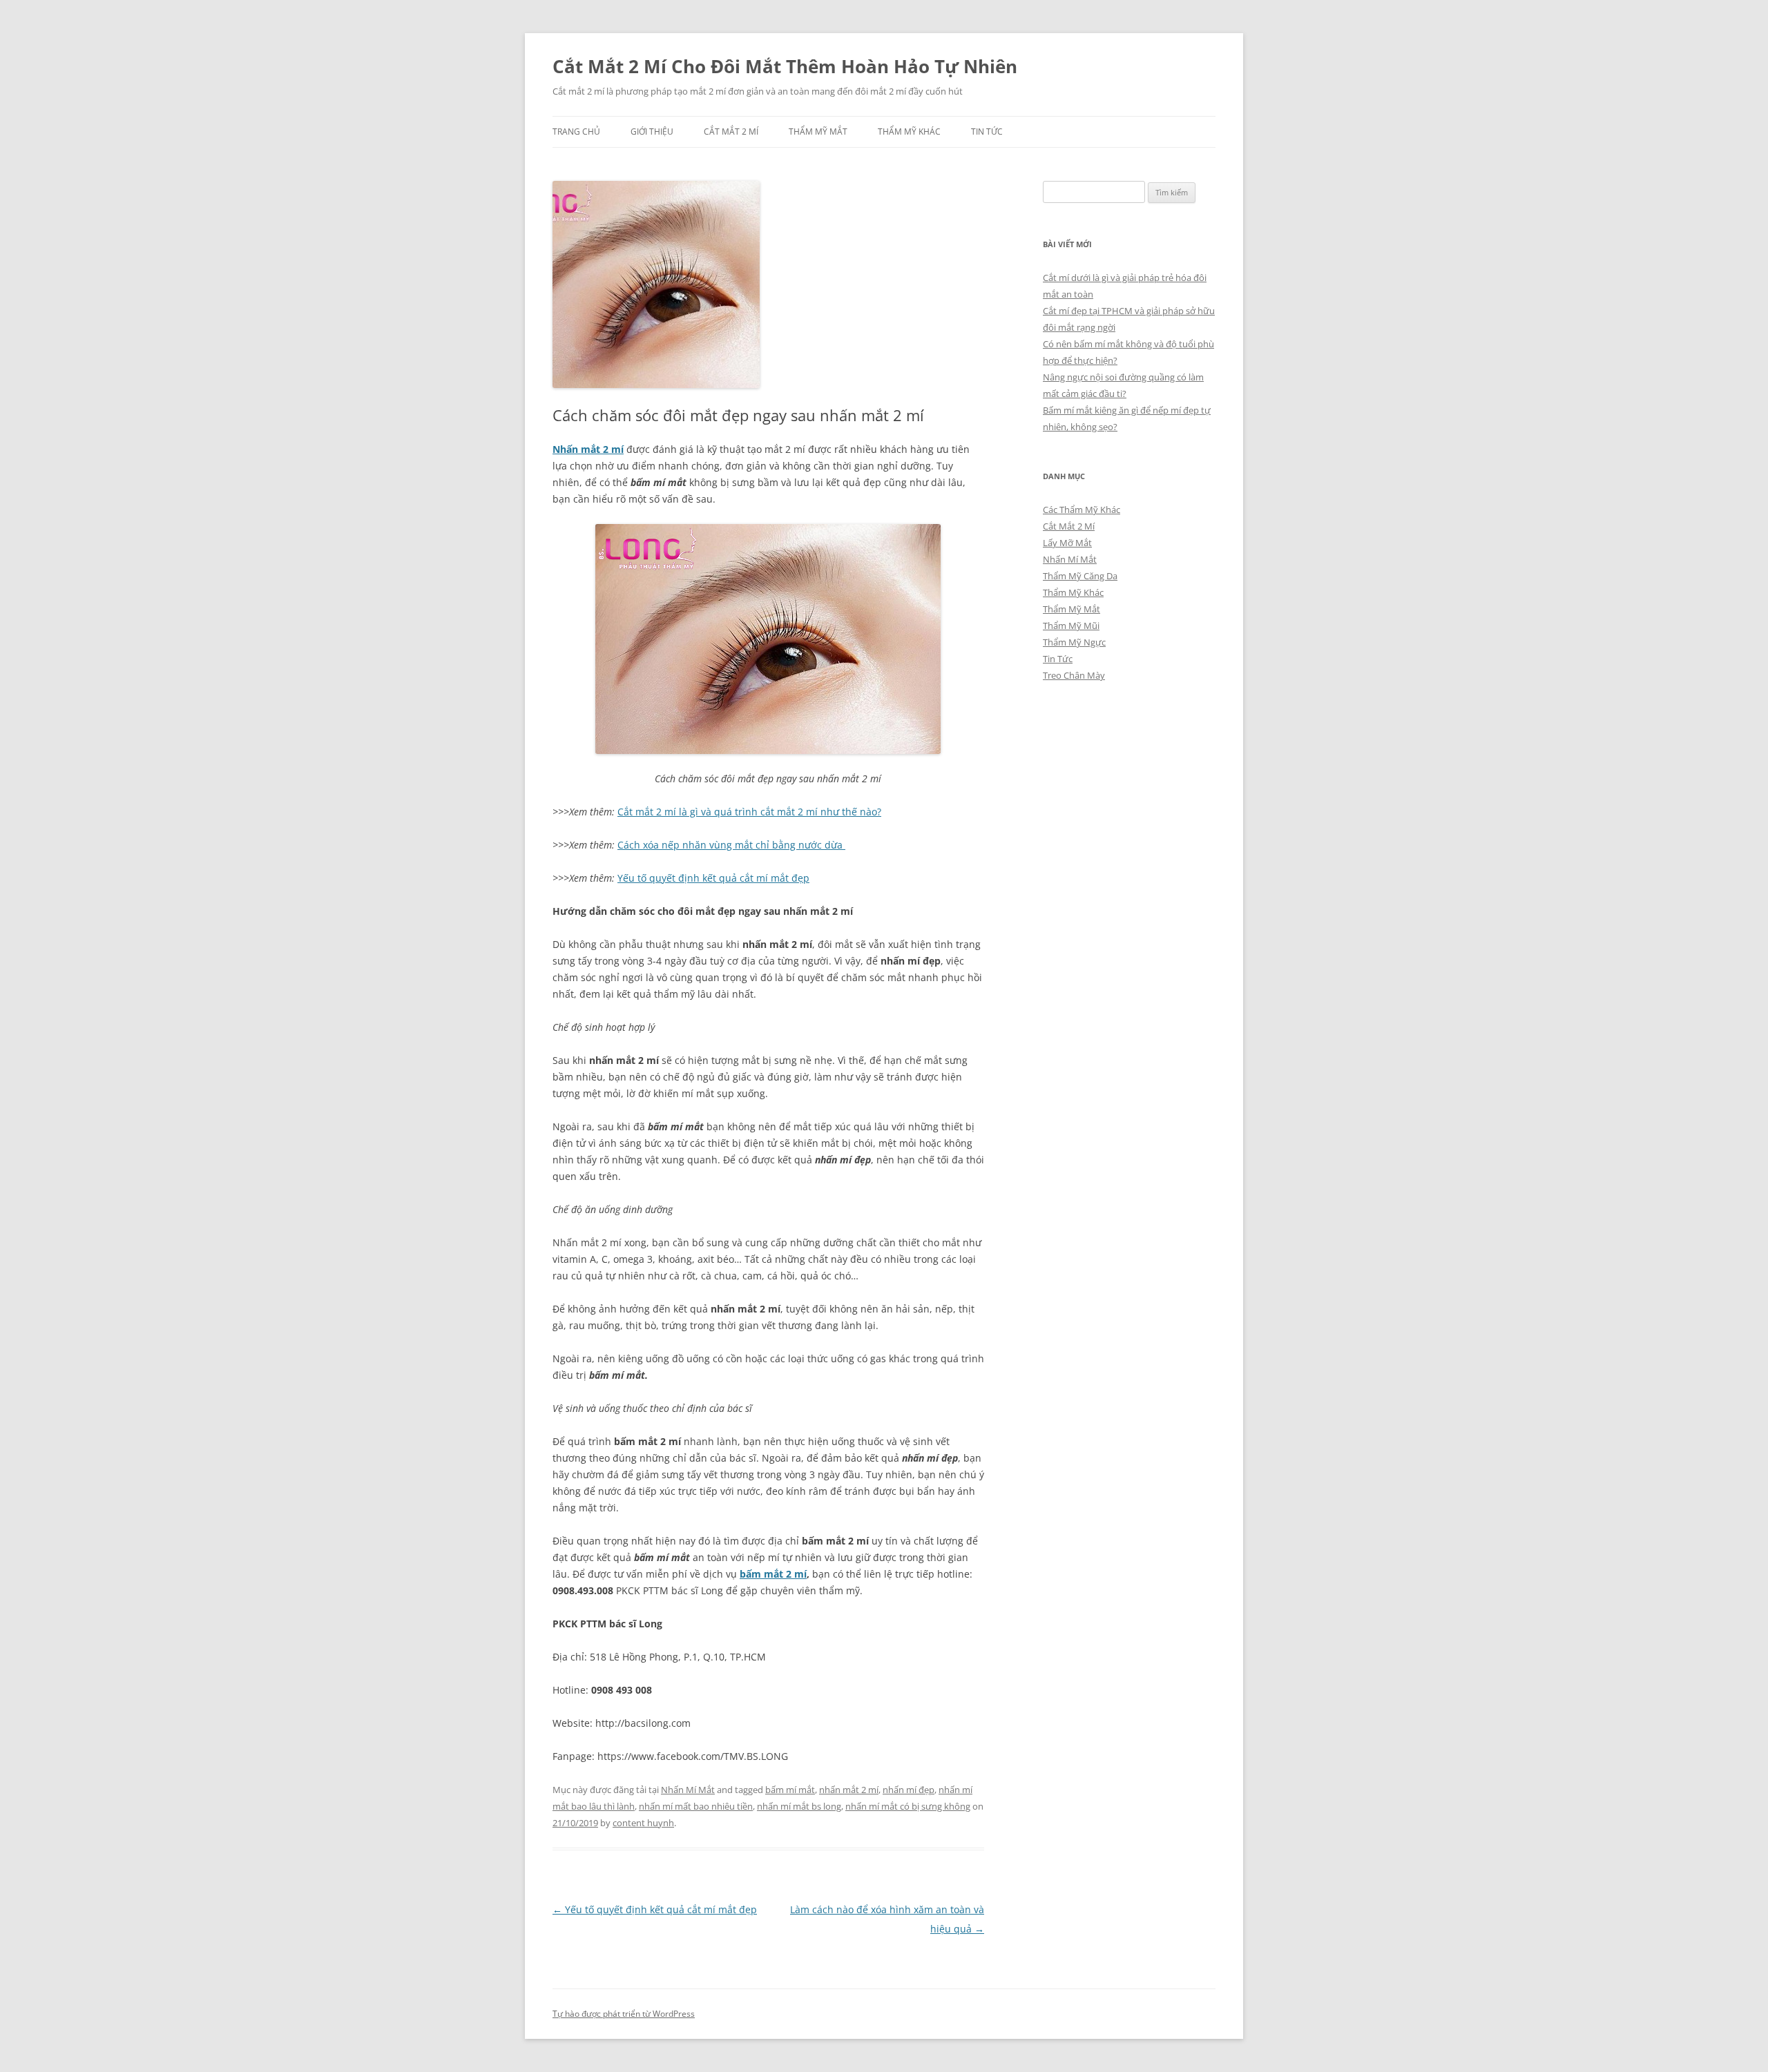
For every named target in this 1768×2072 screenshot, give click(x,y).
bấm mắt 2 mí (773, 1574)
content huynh (643, 1823)
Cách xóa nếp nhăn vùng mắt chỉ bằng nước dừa (731, 845)
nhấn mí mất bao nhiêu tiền (696, 1806)
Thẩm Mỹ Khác (909, 132)
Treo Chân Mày (1074, 675)
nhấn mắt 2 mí (849, 1790)
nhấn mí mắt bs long (799, 1806)
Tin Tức (987, 132)
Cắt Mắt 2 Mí (731, 132)
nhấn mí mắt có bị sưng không (908, 1806)
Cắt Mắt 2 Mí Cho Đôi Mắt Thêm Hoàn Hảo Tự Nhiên (785, 66)
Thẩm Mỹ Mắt (818, 132)
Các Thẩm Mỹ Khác (1082, 510)
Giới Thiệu (652, 132)
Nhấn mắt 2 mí (588, 449)
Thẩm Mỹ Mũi (1071, 626)
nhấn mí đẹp (909, 1790)
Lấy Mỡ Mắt (1067, 543)
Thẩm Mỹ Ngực (1074, 642)
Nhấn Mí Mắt (688, 1790)
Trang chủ (576, 132)
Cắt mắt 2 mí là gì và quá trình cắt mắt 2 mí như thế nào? (749, 812)
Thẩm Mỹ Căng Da (1080, 576)
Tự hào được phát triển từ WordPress (624, 2014)
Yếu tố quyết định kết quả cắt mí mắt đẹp (713, 878)
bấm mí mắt (790, 1790)
